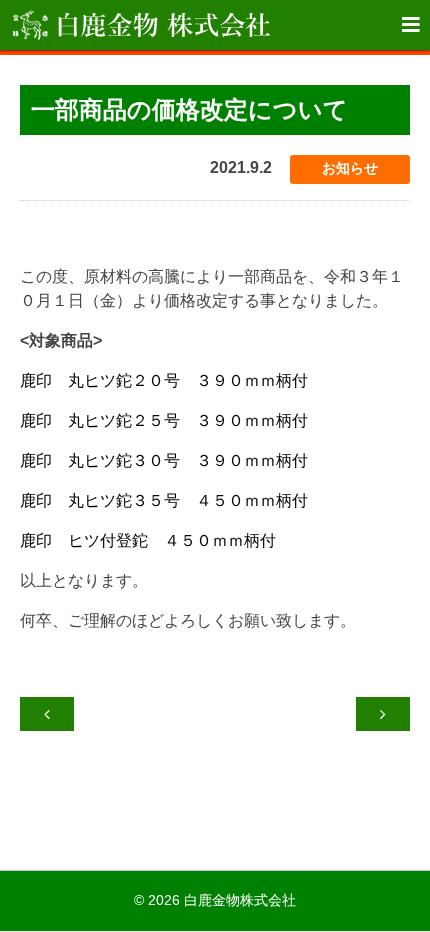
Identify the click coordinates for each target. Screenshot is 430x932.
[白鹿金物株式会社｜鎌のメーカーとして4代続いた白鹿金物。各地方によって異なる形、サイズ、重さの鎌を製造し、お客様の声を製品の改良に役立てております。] (140, 25)
